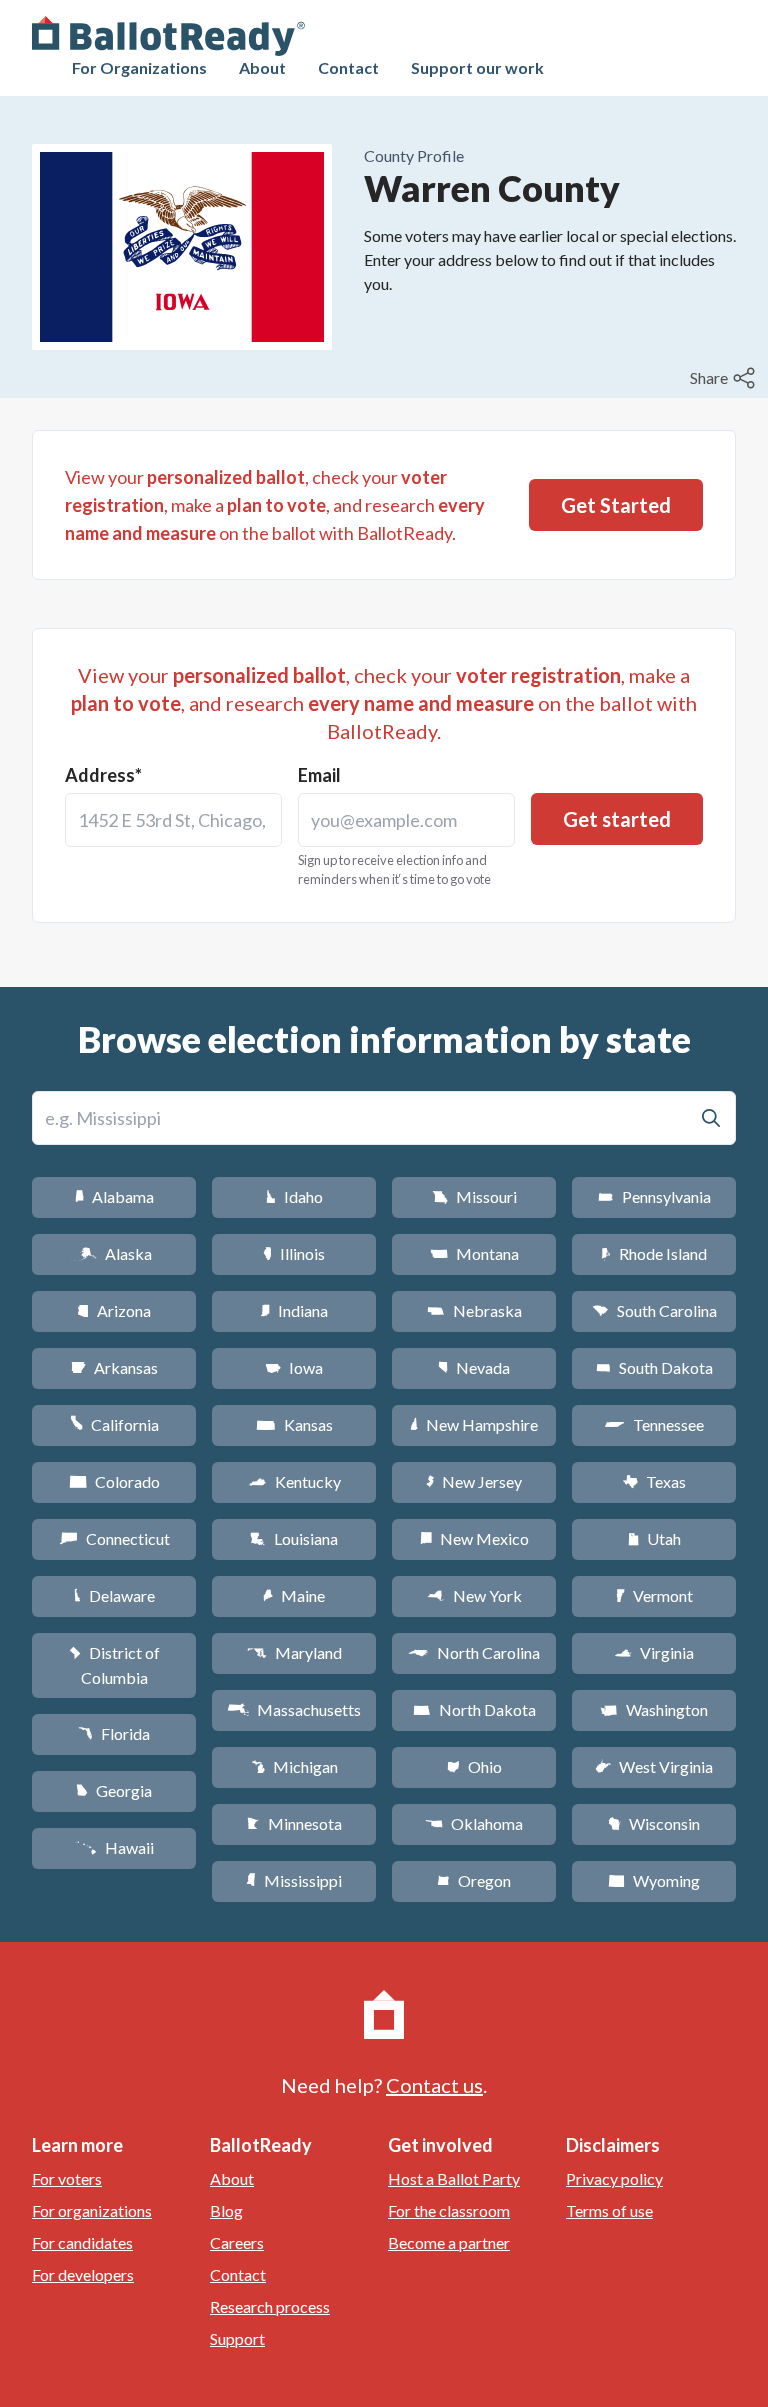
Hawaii (114, 1847)
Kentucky (294, 1481)
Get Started (616, 505)
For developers (83, 2274)
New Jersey (474, 1481)
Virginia (654, 1652)
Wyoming (654, 1880)
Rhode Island (654, 1253)
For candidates (82, 2242)
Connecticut (114, 1538)
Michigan (294, 1766)
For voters (67, 2178)
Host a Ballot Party (454, 2178)
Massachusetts (294, 1709)
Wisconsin (654, 1823)
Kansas (294, 1424)
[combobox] (173, 820)
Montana (474, 1253)
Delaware (114, 1595)
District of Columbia (114, 1665)
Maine (294, 1595)
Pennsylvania (654, 1196)
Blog (226, 2210)
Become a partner (449, 2242)
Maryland (294, 1652)
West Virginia (654, 1766)
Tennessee (654, 1424)
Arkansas (114, 1367)
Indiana (294, 1310)
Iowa (294, 1367)
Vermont (654, 1595)
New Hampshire (474, 1424)
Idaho (294, 1196)
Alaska (114, 1253)
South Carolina (654, 1310)
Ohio (474, 1766)
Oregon (474, 1880)
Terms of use (609, 2210)
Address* (103, 775)
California (114, 1424)
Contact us (434, 2085)
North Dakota (474, 1709)
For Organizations (139, 67)
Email (319, 775)
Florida (114, 1733)
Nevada (474, 1367)
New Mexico (474, 1538)
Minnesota (294, 1823)
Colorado (114, 1481)
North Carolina (474, 1652)
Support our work (477, 67)
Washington (654, 1709)
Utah (654, 1538)
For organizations (92, 2210)
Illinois (294, 1253)
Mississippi (294, 1880)
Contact (348, 67)
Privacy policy (614, 2178)
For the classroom (449, 2210)
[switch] (725, 378)
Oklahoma (474, 1823)
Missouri (474, 1196)
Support (237, 2338)
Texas (654, 1481)
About (262, 67)
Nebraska (474, 1310)
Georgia (114, 1790)
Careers (237, 2242)
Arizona (114, 1310)
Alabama (114, 1196)
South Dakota (654, 1367)
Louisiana (294, 1538)
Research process (270, 2306)
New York (474, 1595)
